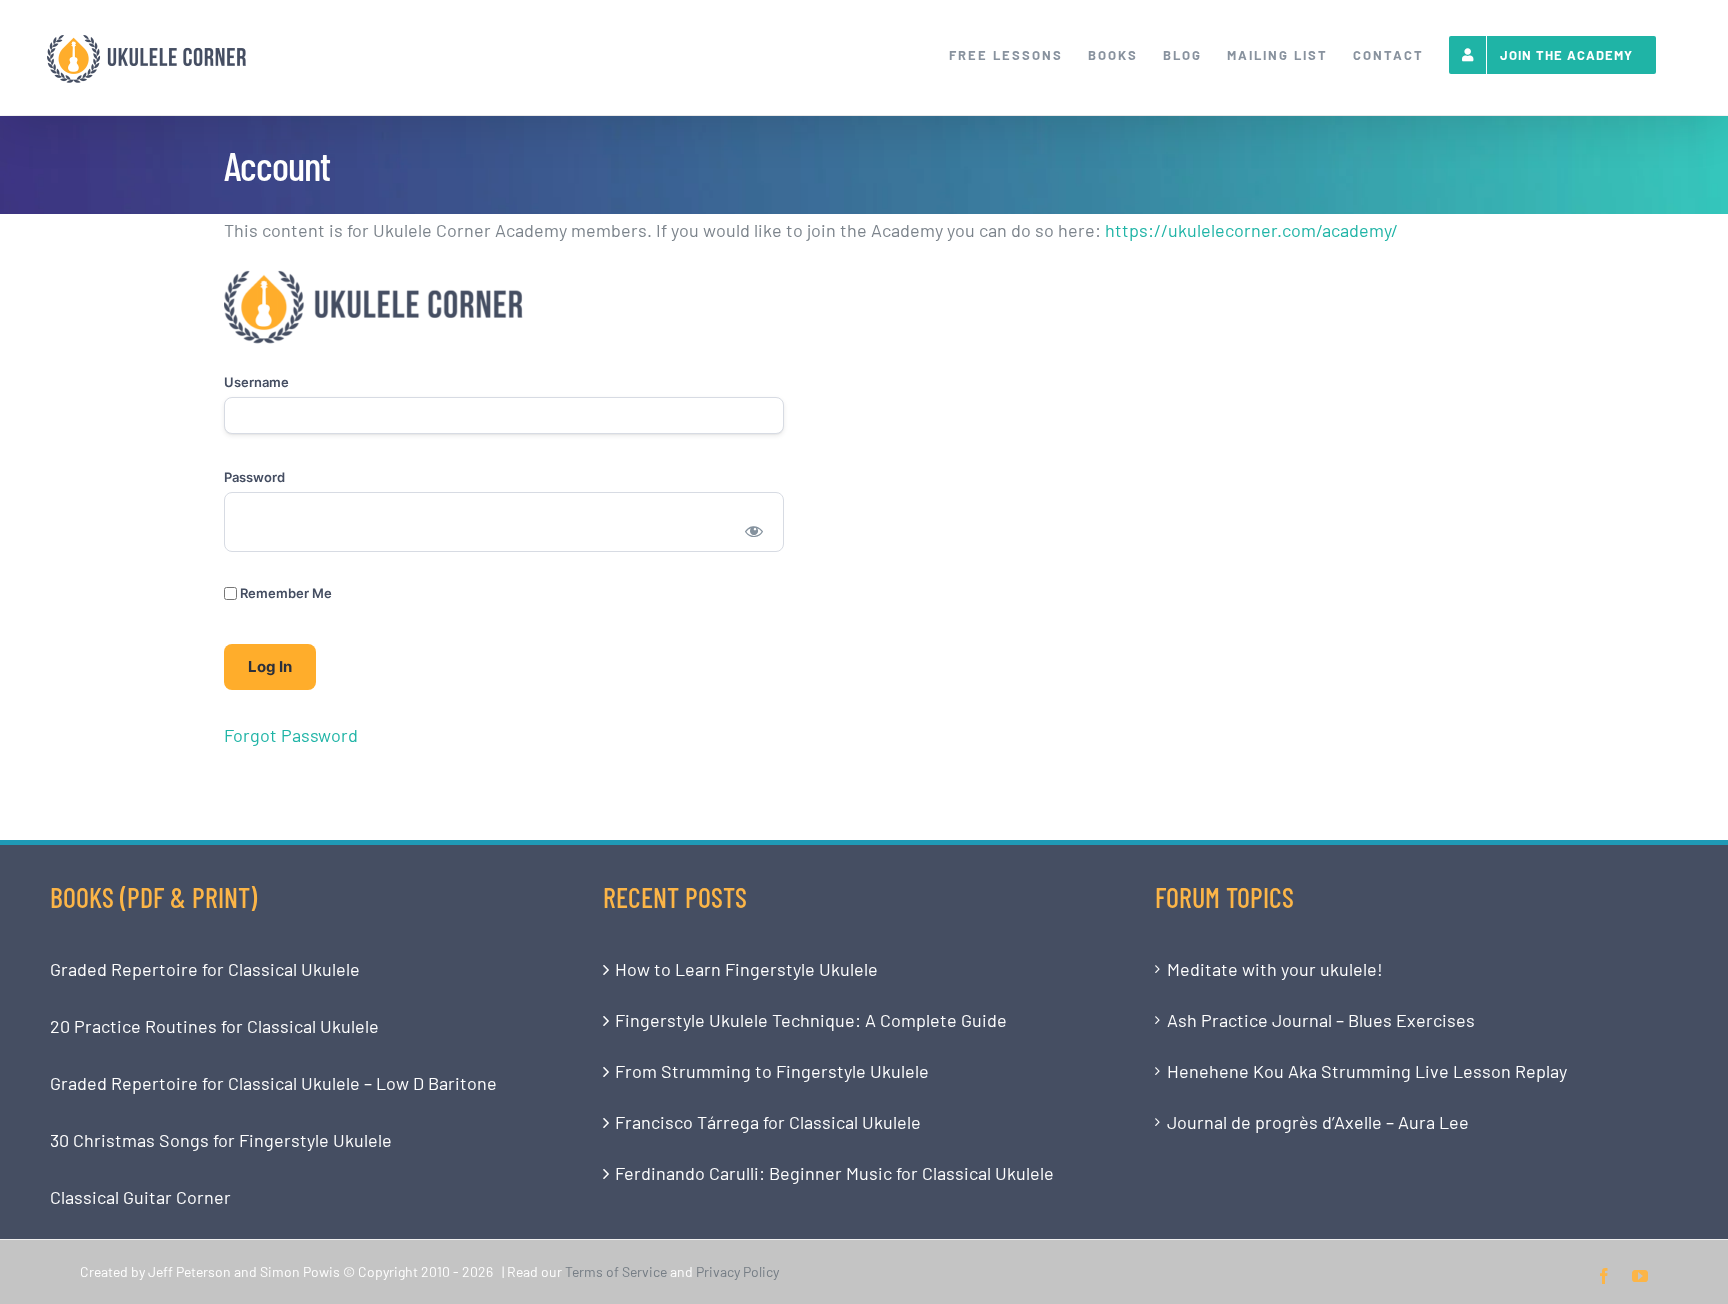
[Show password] (754, 530)
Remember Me (284, 593)
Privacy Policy (737, 1271)
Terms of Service (616, 1271)
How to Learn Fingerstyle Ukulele (746, 969)
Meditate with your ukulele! (1275, 969)
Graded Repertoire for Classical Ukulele (205, 969)
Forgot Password (291, 735)
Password (254, 477)
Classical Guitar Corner (140, 1197)
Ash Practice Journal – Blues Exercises (1321, 1020)
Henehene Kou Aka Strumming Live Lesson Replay (1367, 1071)
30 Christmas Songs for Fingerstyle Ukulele (221, 1140)
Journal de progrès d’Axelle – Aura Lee (1318, 1122)
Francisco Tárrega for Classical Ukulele (768, 1122)
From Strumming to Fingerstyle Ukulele (772, 1071)
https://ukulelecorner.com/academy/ (1251, 230)
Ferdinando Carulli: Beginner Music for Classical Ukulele (834, 1173)
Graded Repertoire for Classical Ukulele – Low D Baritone (273, 1083)
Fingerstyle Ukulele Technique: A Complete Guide (811, 1020)
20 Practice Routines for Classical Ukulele (214, 1026)
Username (256, 382)
